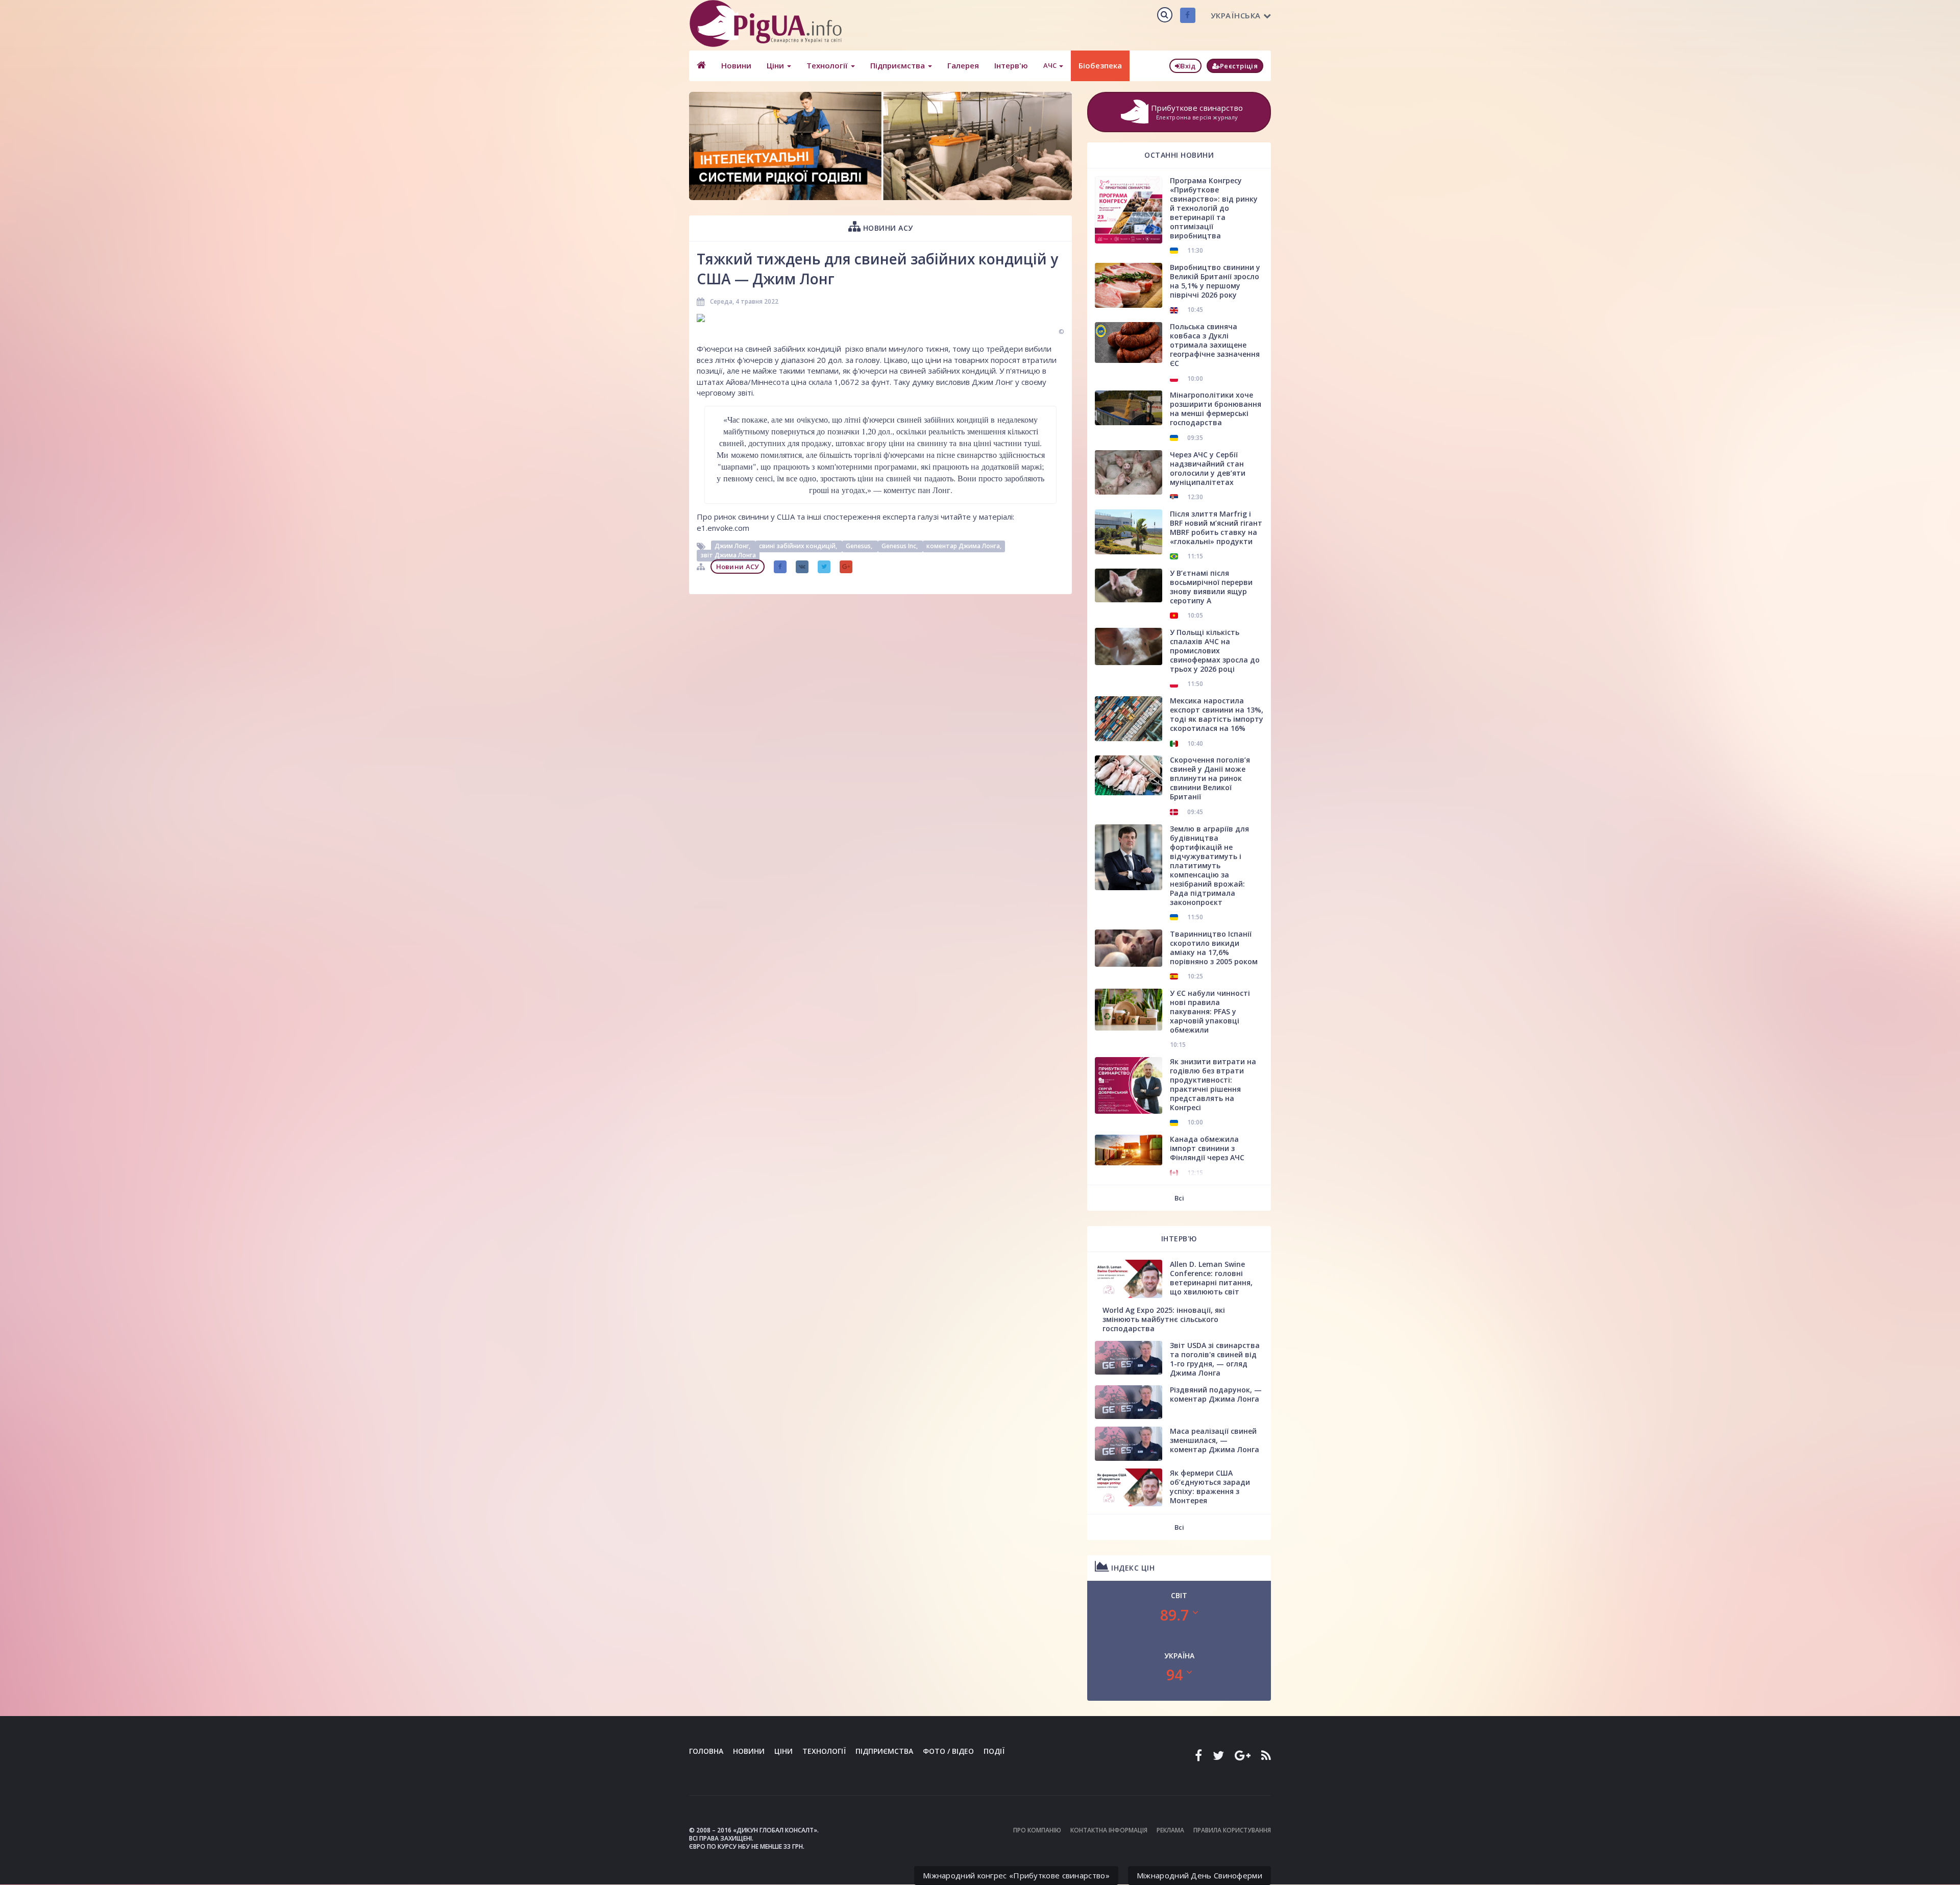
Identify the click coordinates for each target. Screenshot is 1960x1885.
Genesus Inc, (900, 546)
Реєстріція (1239, 66)
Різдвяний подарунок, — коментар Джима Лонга (1216, 1394)
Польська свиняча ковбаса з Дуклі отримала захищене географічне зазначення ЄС (1215, 345)
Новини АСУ (887, 228)
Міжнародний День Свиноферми (1199, 1875)
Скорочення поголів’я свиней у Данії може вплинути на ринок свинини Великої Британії (1210, 778)
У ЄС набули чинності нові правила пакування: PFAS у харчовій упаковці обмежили (1210, 1011)
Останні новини (1179, 155)
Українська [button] (1236, 15)
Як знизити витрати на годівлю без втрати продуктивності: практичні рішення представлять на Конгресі (1213, 1084)
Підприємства (899, 65)
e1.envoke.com (723, 528)
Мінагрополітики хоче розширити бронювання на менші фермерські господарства (1216, 409)
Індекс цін (1132, 1568)
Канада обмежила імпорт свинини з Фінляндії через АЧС (1207, 1148)
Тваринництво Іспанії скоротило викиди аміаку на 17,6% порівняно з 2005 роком (1214, 948)
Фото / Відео (948, 1751)
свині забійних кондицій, (799, 546)
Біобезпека (1100, 65)
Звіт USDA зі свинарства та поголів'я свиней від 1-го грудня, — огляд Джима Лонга (1215, 1359)
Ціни (776, 65)
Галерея (963, 65)
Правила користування (1232, 1830)
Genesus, (860, 546)
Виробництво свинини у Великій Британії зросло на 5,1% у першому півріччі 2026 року (1215, 281)
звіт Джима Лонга (728, 555)
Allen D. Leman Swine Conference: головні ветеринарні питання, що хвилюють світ (1211, 1278)
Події (994, 1751)
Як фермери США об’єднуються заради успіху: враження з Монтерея (1210, 1487)
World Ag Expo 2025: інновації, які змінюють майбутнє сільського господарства (1164, 1319)
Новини (736, 65)
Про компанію (1037, 1830)
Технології (828, 65)
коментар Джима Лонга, (964, 546)
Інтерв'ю (1011, 65)
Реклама (1170, 1830)
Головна (706, 1751)
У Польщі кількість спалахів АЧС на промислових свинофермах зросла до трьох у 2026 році (1215, 651)
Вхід (1188, 66)
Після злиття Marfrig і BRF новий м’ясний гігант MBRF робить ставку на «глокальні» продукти (1216, 528)
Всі (1179, 1198)
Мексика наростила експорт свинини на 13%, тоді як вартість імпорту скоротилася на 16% (1217, 714)
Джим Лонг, (733, 546)
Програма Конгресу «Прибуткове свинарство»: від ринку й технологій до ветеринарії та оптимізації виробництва (1214, 208)
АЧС (1051, 65)
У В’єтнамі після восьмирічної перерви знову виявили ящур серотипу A (1211, 587)
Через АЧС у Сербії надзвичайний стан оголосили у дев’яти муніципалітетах (1208, 468)
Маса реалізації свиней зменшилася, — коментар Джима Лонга (1215, 1440)
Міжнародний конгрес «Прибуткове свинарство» (1016, 1875)
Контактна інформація (1109, 1830)
